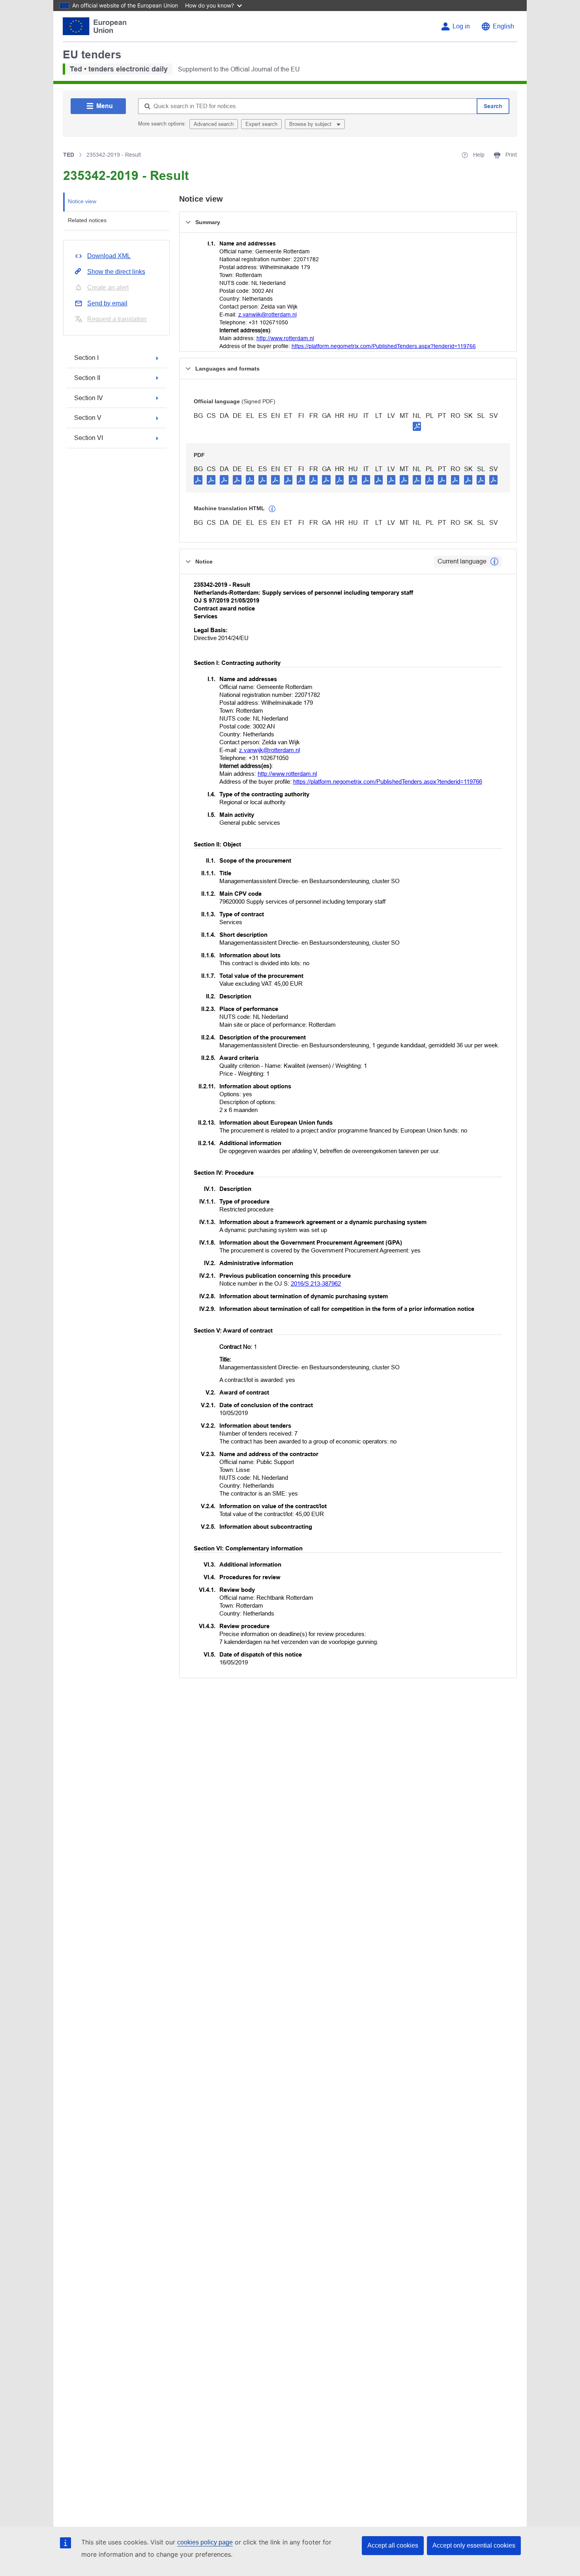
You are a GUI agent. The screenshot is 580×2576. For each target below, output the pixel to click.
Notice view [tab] (82, 201)
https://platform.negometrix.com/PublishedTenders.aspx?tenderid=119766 (384, 346)
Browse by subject (311, 124)
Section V (88, 418)
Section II (87, 378)
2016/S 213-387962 (316, 1283)
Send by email (107, 303)
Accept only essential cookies (474, 2545)
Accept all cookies (393, 2545)
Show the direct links (116, 272)
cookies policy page (205, 2542)
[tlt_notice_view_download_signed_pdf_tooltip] (417, 426)
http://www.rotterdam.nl (285, 338)
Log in (461, 26)
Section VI (89, 438)
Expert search (261, 124)
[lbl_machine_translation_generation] (272, 509)
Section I (86, 358)
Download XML (109, 256)
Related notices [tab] (87, 220)
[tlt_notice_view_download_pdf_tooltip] (198, 479)
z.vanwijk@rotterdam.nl (268, 315)
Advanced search (214, 124)
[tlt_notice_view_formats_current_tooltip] (494, 562)
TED (69, 155)
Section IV (89, 398)
